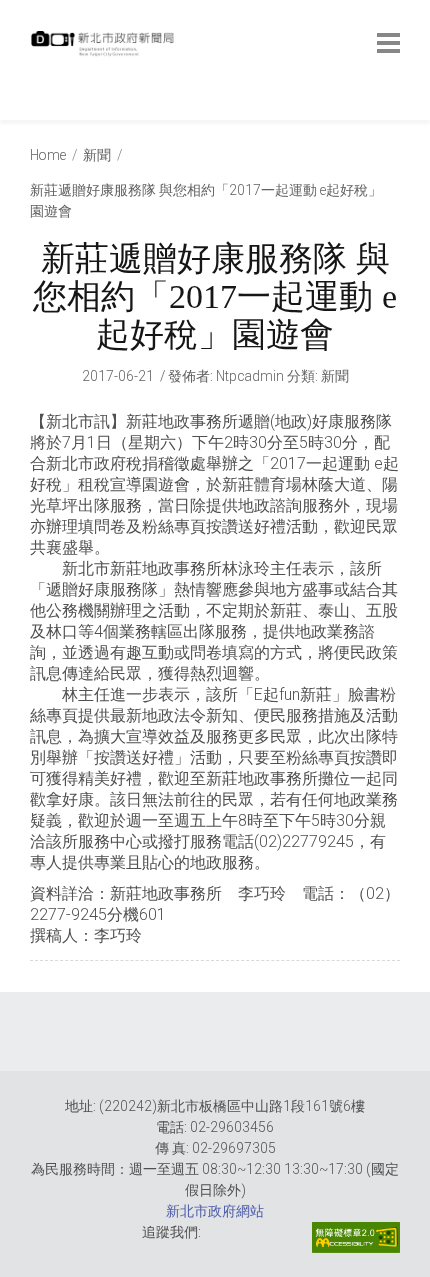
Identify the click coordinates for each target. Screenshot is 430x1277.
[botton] (388, 43)
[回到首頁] (105, 49)
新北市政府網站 (215, 1211)
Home (48, 155)
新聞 (97, 155)
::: (34, 109)
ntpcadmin (250, 376)
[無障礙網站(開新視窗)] (356, 1237)
